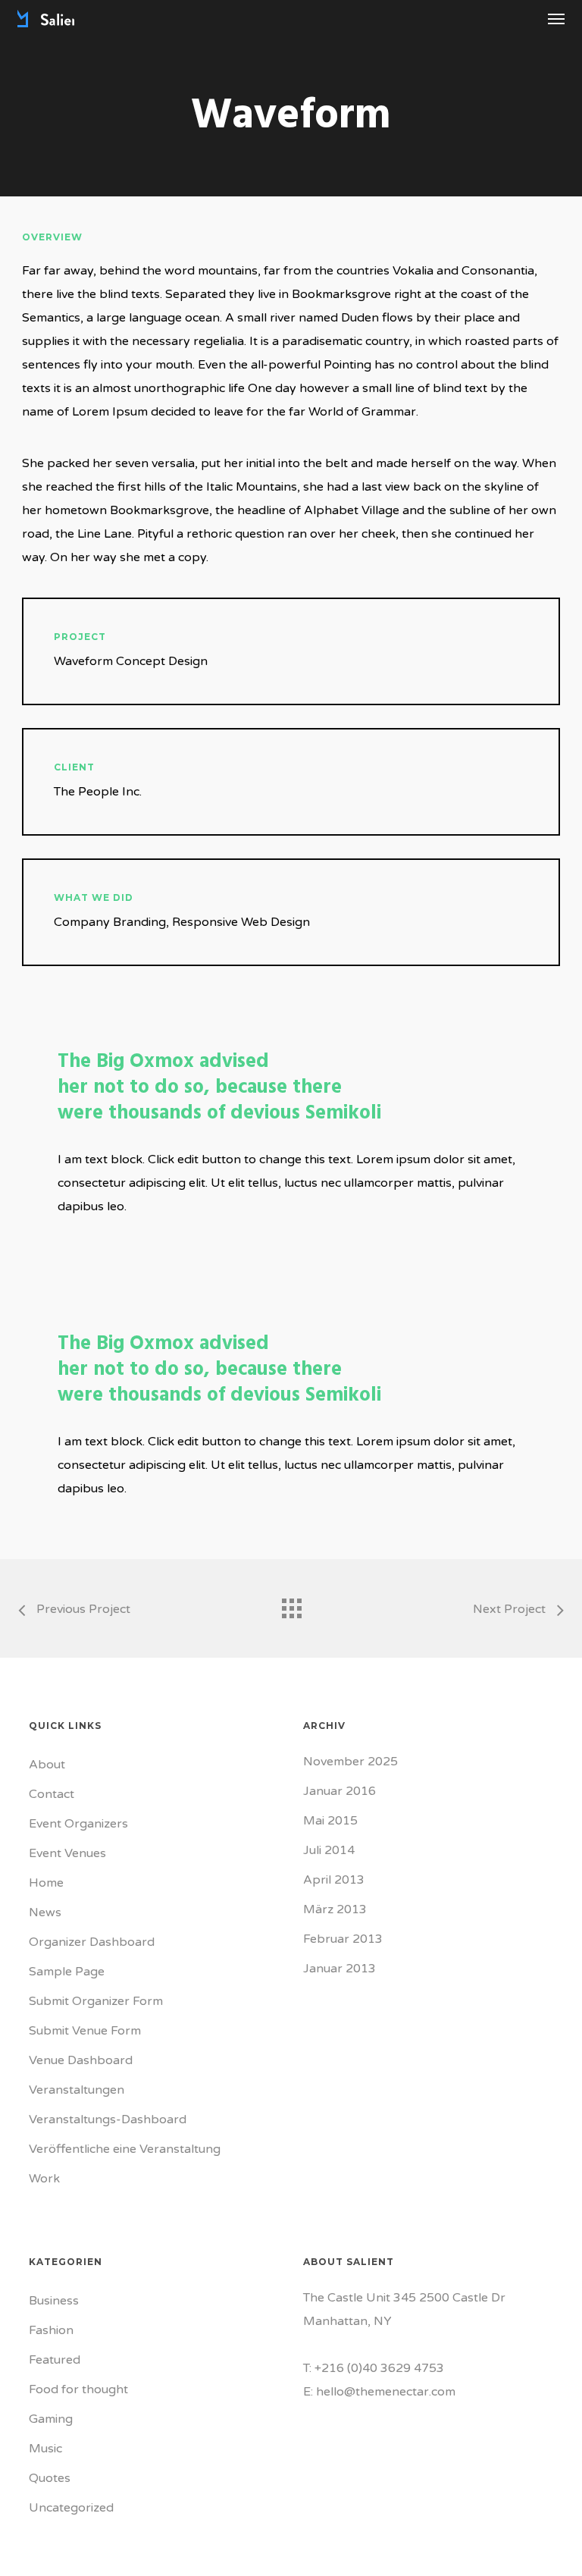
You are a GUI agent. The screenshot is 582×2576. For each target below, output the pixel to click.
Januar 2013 (339, 1969)
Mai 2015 (330, 1821)
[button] (556, 18)
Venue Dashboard (81, 2060)
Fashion (51, 2330)
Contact (52, 1794)
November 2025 (350, 1762)
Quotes (50, 2478)
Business (54, 2301)
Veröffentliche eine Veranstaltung (125, 2149)
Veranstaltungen (77, 2090)
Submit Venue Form (85, 2031)
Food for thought (78, 2389)
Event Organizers (78, 1824)
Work (44, 2179)
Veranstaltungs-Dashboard (108, 2119)
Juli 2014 (329, 1850)
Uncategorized (71, 2508)
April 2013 (334, 1880)
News (45, 1912)
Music (45, 2449)
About (47, 1765)
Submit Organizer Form (96, 2001)
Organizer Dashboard (92, 1942)
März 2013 (335, 1909)
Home (46, 1883)
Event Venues (67, 1853)
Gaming (51, 2419)
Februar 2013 (343, 1939)
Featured (55, 2360)
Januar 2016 (339, 1791)
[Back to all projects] (291, 1605)
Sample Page (67, 1972)
